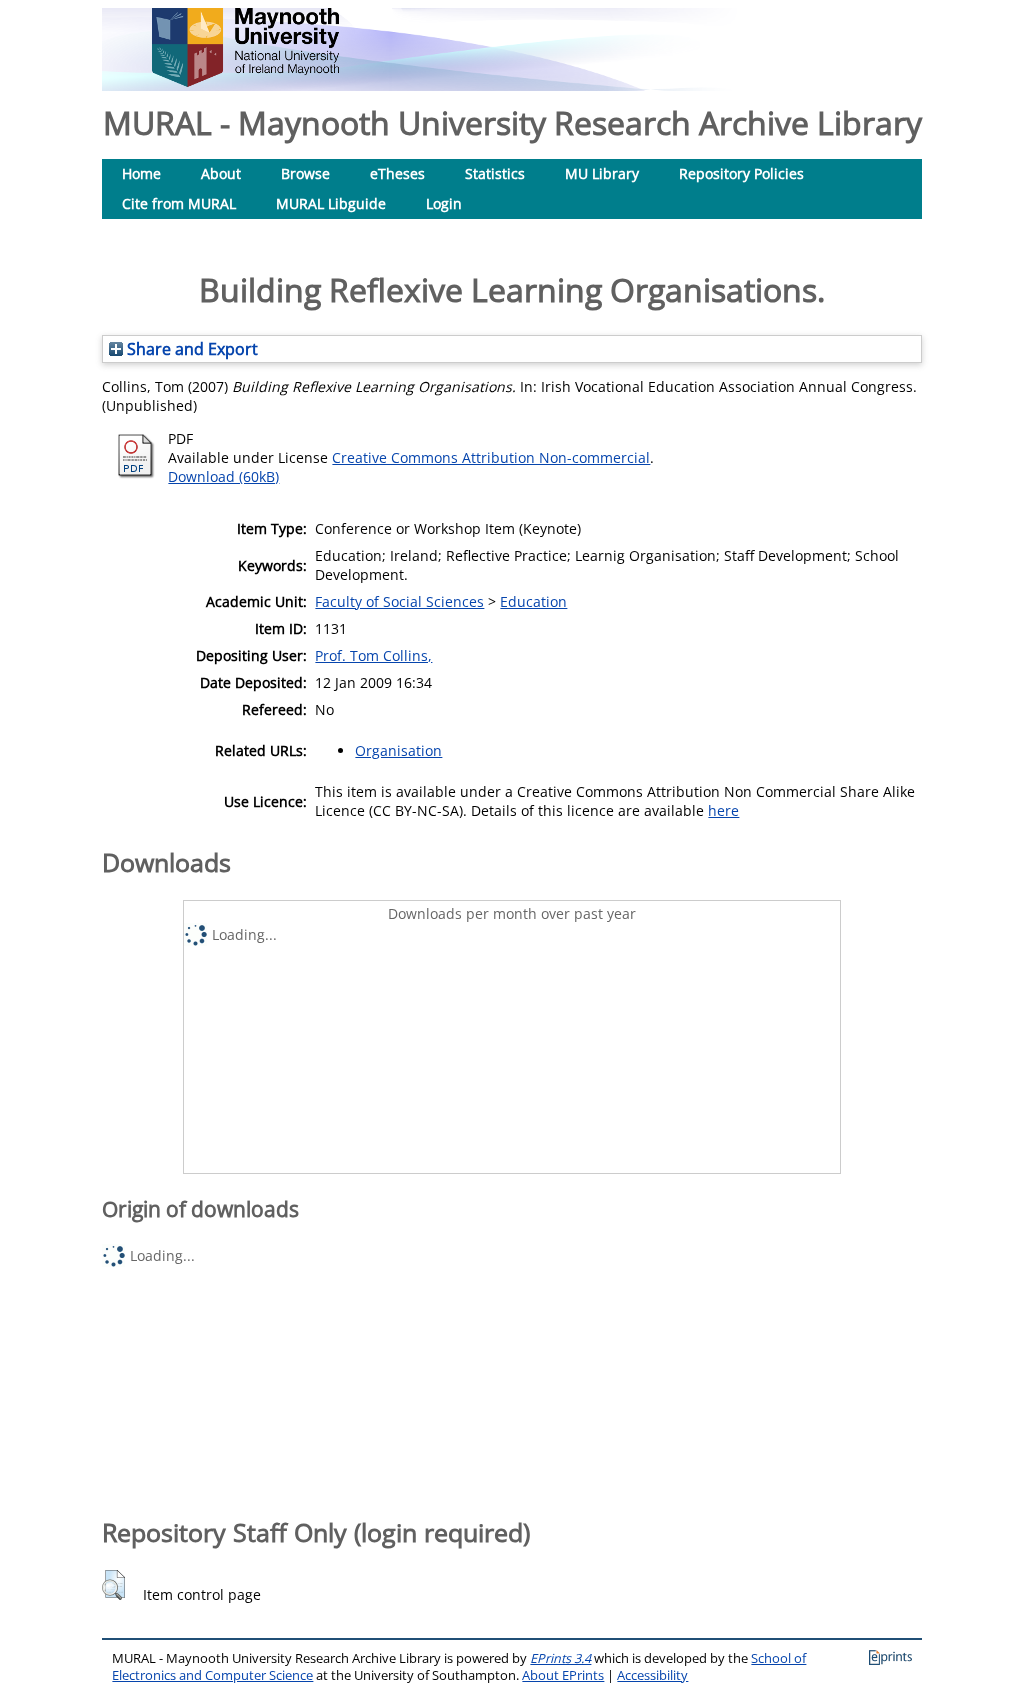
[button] (113, 1585)
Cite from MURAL (179, 203)
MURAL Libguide (331, 203)
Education (533, 601)
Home (141, 173)
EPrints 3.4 (560, 1658)
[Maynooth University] (245, 81)
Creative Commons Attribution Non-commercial (491, 457)
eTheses (397, 173)
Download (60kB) (223, 476)
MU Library (602, 173)
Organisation (398, 750)
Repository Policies (741, 173)
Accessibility (652, 1675)
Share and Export (190, 349)
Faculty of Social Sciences (399, 601)
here (723, 810)
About (221, 173)
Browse (305, 173)
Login (444, 203)
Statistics (495, 173)
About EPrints (563, 1675)
